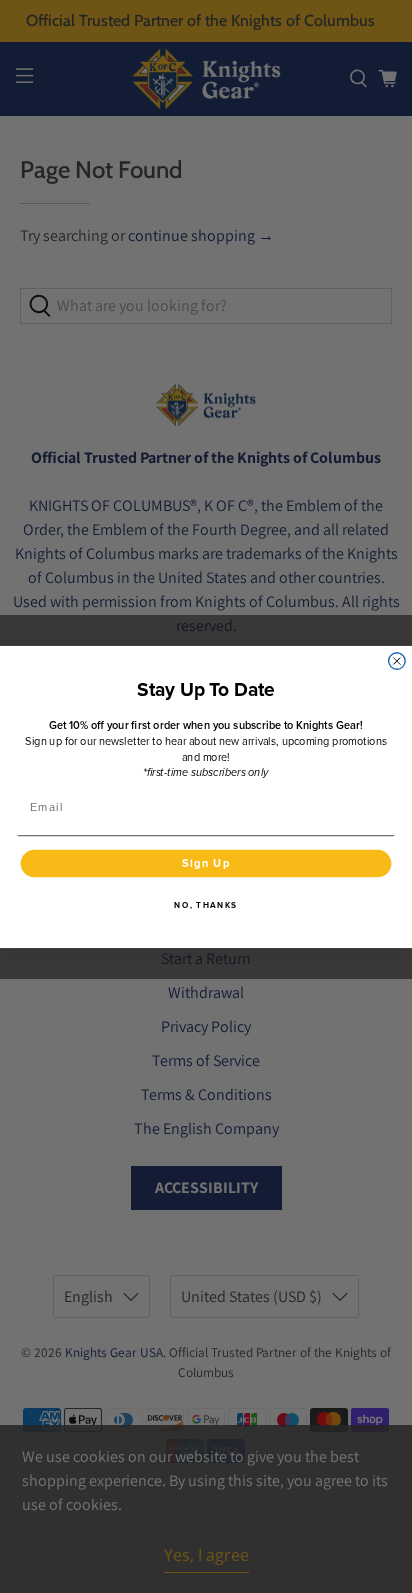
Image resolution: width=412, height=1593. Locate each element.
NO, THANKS (205, 904)
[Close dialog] (397, 660)
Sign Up (206, 863)
